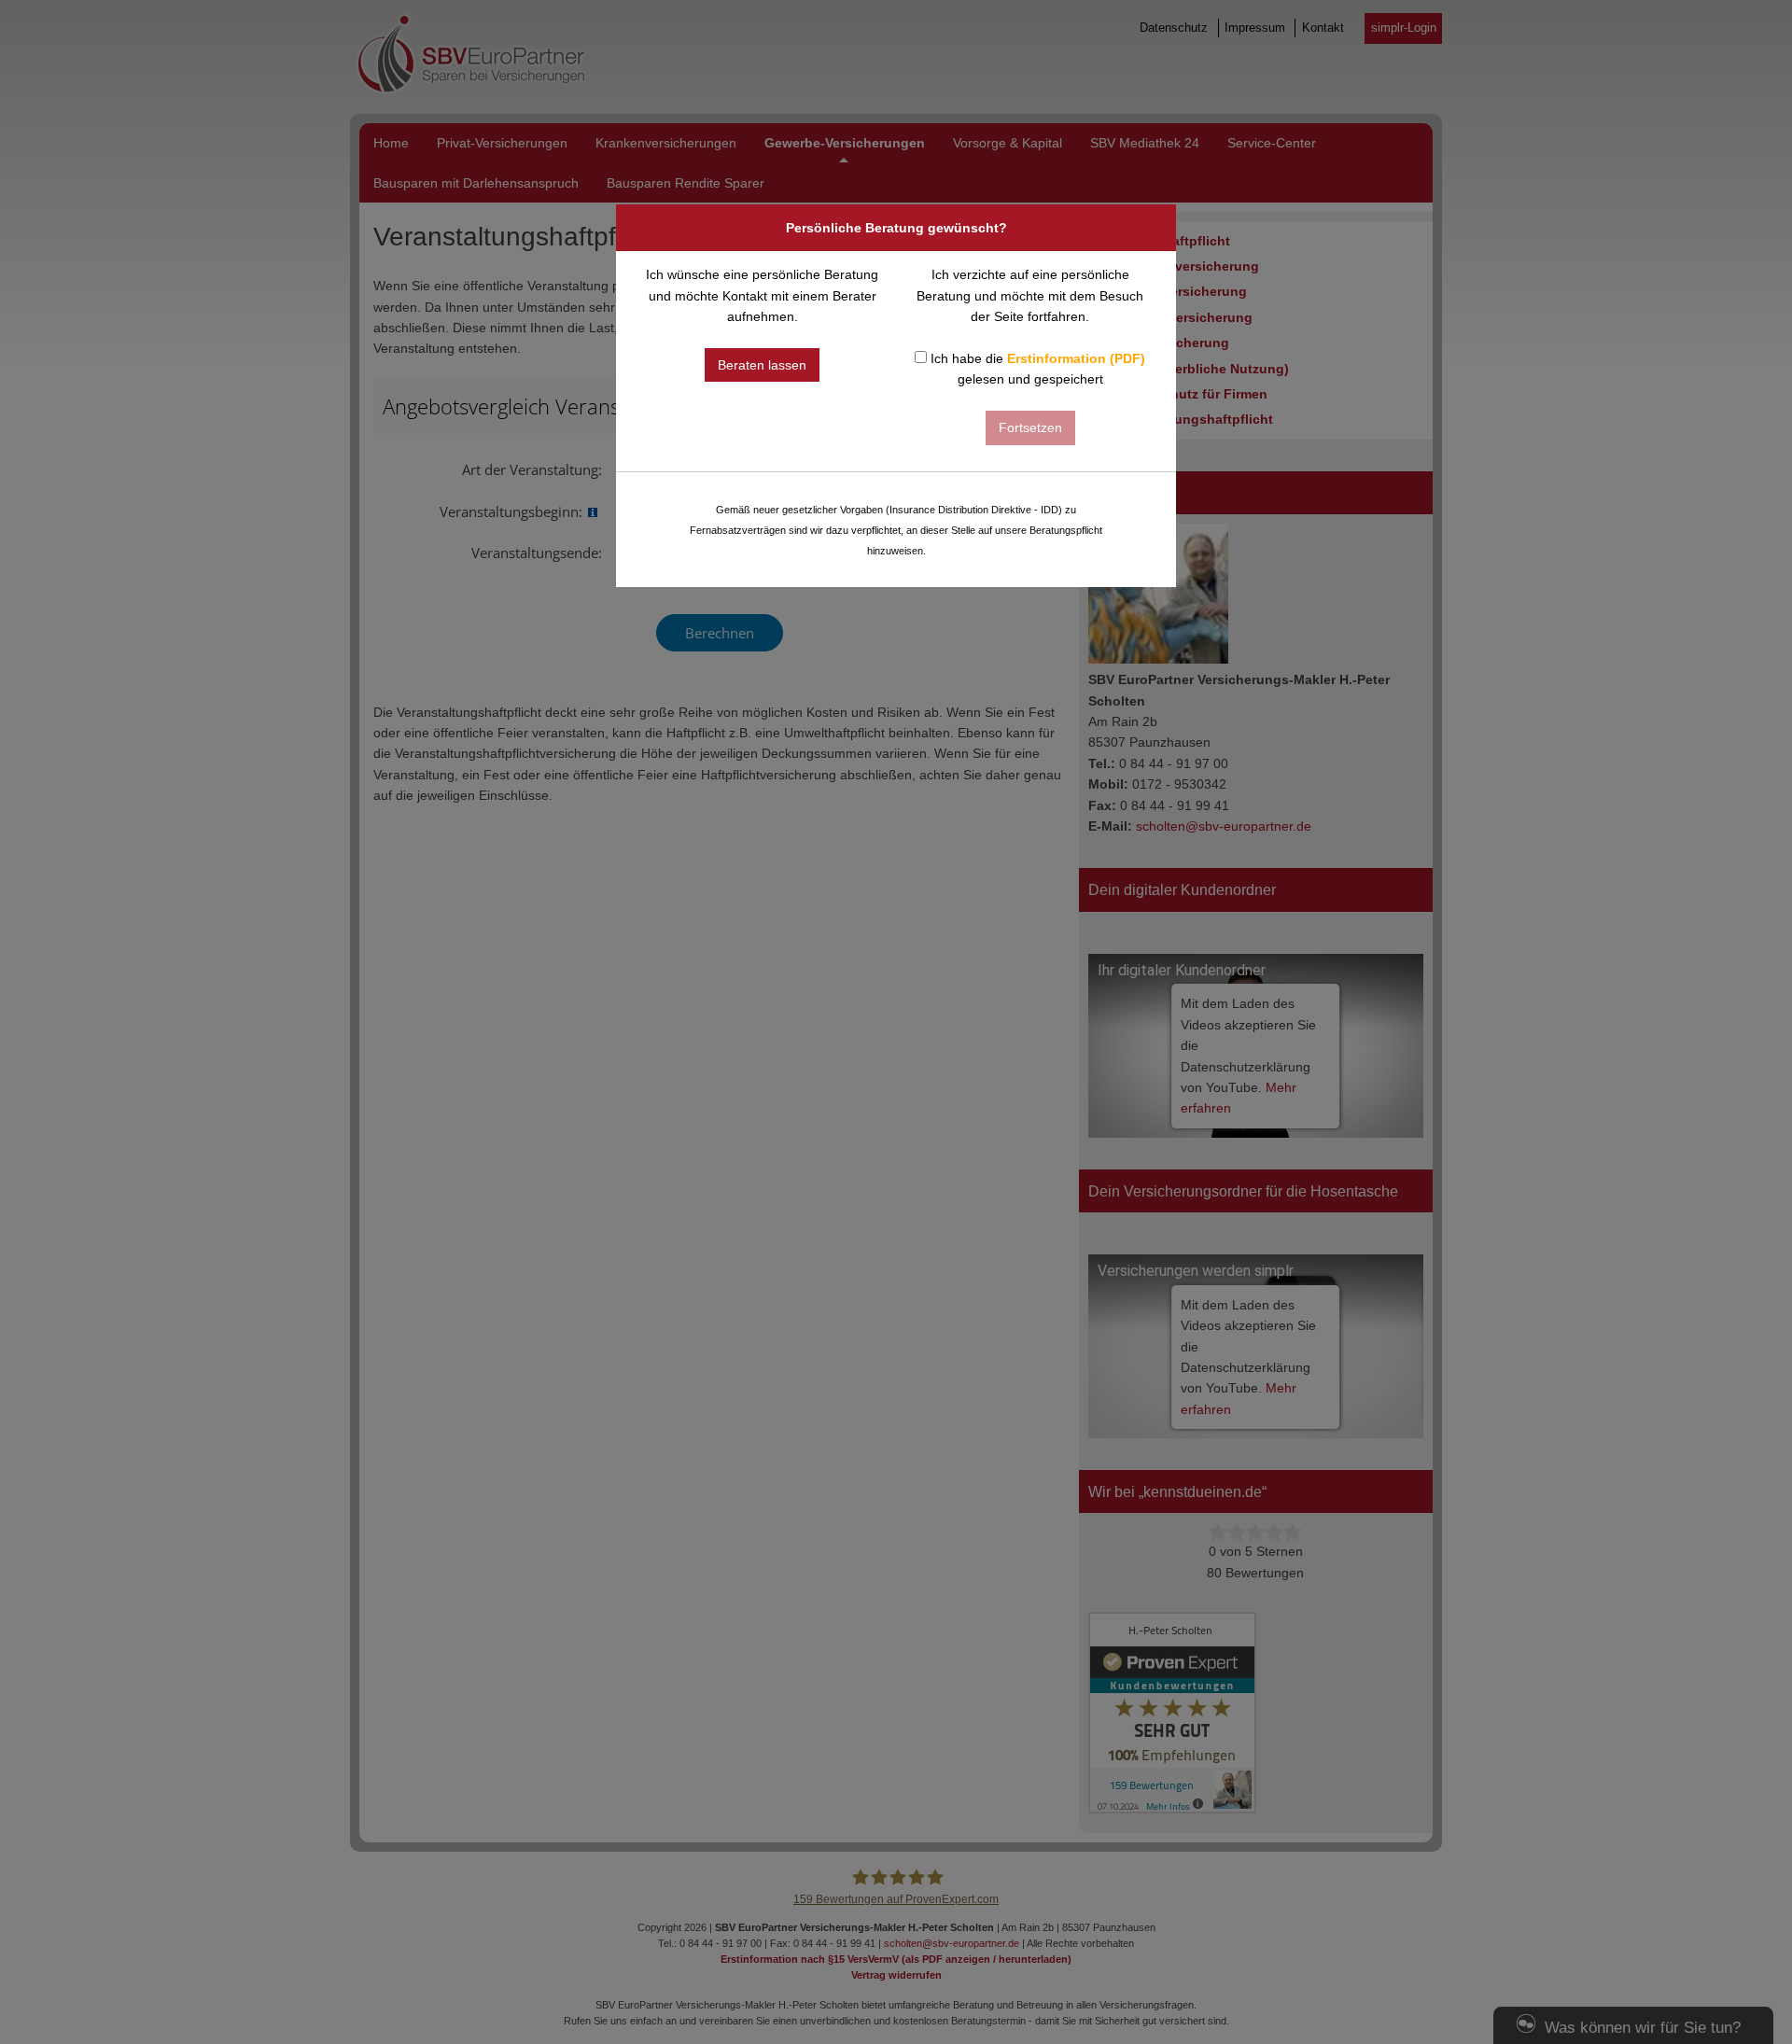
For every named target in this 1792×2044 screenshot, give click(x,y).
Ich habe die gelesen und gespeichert (1036, 369)
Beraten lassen (762, 365)
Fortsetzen (1030, 427)
